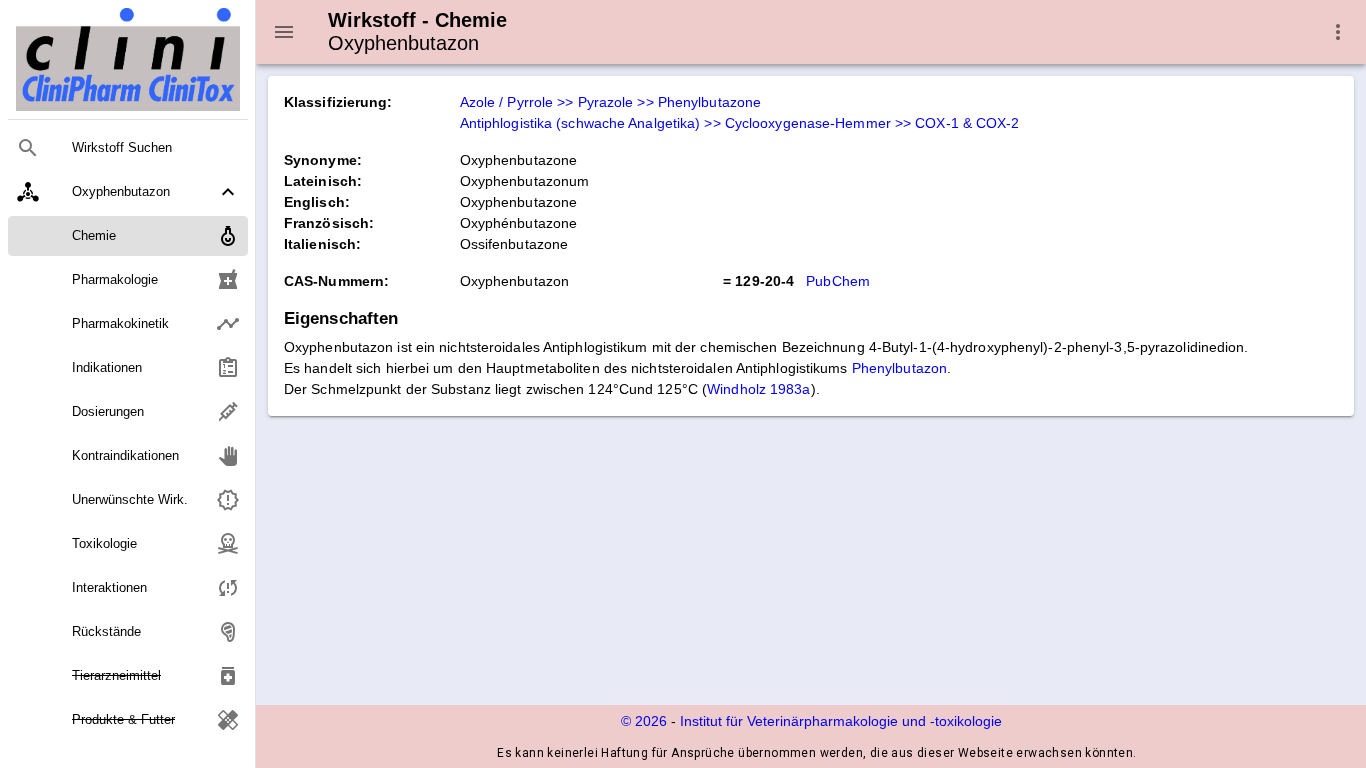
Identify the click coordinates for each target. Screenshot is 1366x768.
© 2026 (644, 721)
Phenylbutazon (899, 368)
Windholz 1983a (758, 389)
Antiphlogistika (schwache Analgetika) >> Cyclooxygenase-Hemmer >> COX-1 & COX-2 (740, 123)
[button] (128, 192)
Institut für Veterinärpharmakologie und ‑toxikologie (841, 721)
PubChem (838, 281)
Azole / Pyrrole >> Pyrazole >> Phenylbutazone (611, 102)
